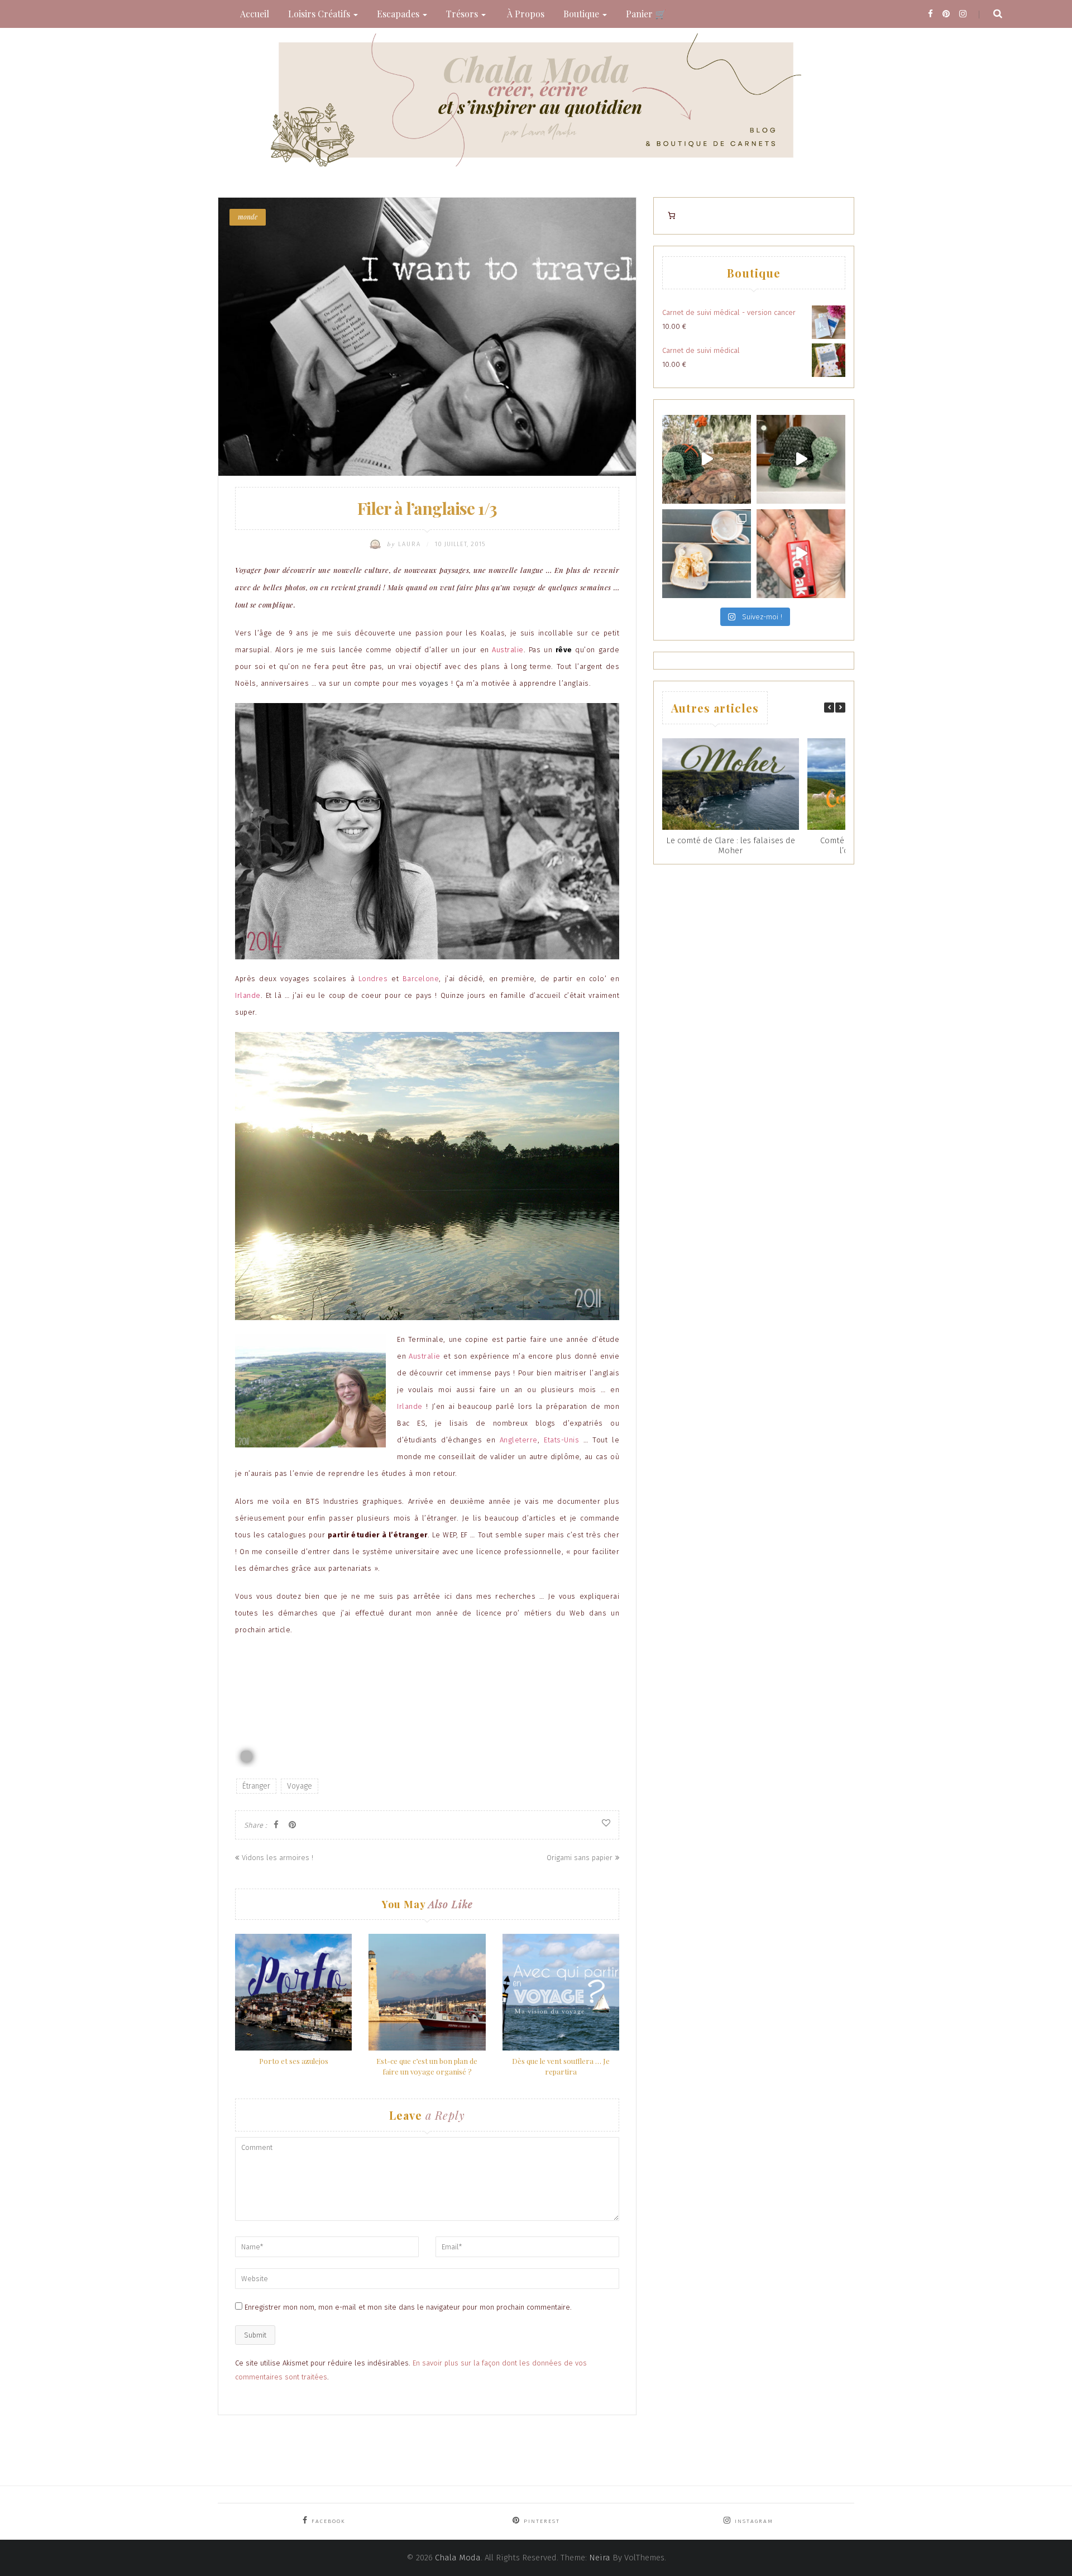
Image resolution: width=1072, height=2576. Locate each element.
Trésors (463, 14)
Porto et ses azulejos (294, 2061)
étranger (256, 1786)
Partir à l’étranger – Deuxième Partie (306, 1658)
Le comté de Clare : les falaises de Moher (731, 845)
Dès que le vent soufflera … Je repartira (561, 2066)
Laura (405, 544)
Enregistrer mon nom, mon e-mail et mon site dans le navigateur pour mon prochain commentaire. (408, 2307)
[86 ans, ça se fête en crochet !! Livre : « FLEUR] (707, 459)
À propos (525, 14)
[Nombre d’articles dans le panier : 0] (671, 216)
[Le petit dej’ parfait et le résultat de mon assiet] (707, 554)
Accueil (255, 14)
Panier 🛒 (646, 14)
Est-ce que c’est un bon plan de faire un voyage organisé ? (427, 2066)
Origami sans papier (580, 1858)
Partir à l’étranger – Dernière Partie (303, 1686)
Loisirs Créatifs (320, 14)
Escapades (399, 14)
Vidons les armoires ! (277, 1858)
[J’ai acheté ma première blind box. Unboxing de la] (801, 554)
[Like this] (606, 1823)
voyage (300, 1786)
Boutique (582, 14)
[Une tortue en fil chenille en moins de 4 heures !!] (801, 459)
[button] (840, 708)
